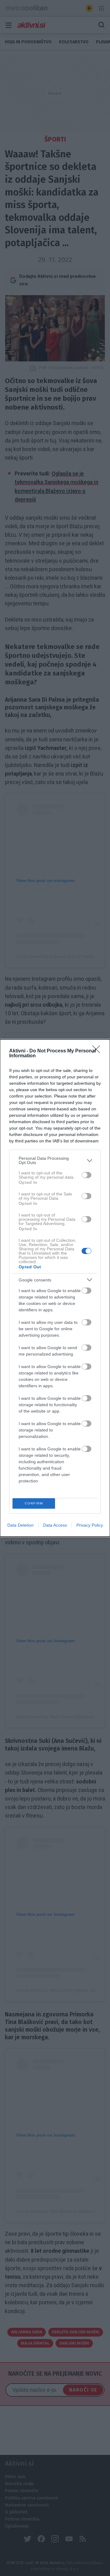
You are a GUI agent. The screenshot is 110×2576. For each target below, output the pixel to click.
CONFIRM (34, 1503)
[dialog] (55, 1288)
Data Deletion (20, 1525)
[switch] (86, 1175)
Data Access (55, 1525)
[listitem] (55, 1160)
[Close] (98, 1051)
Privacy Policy (90, 1525)
